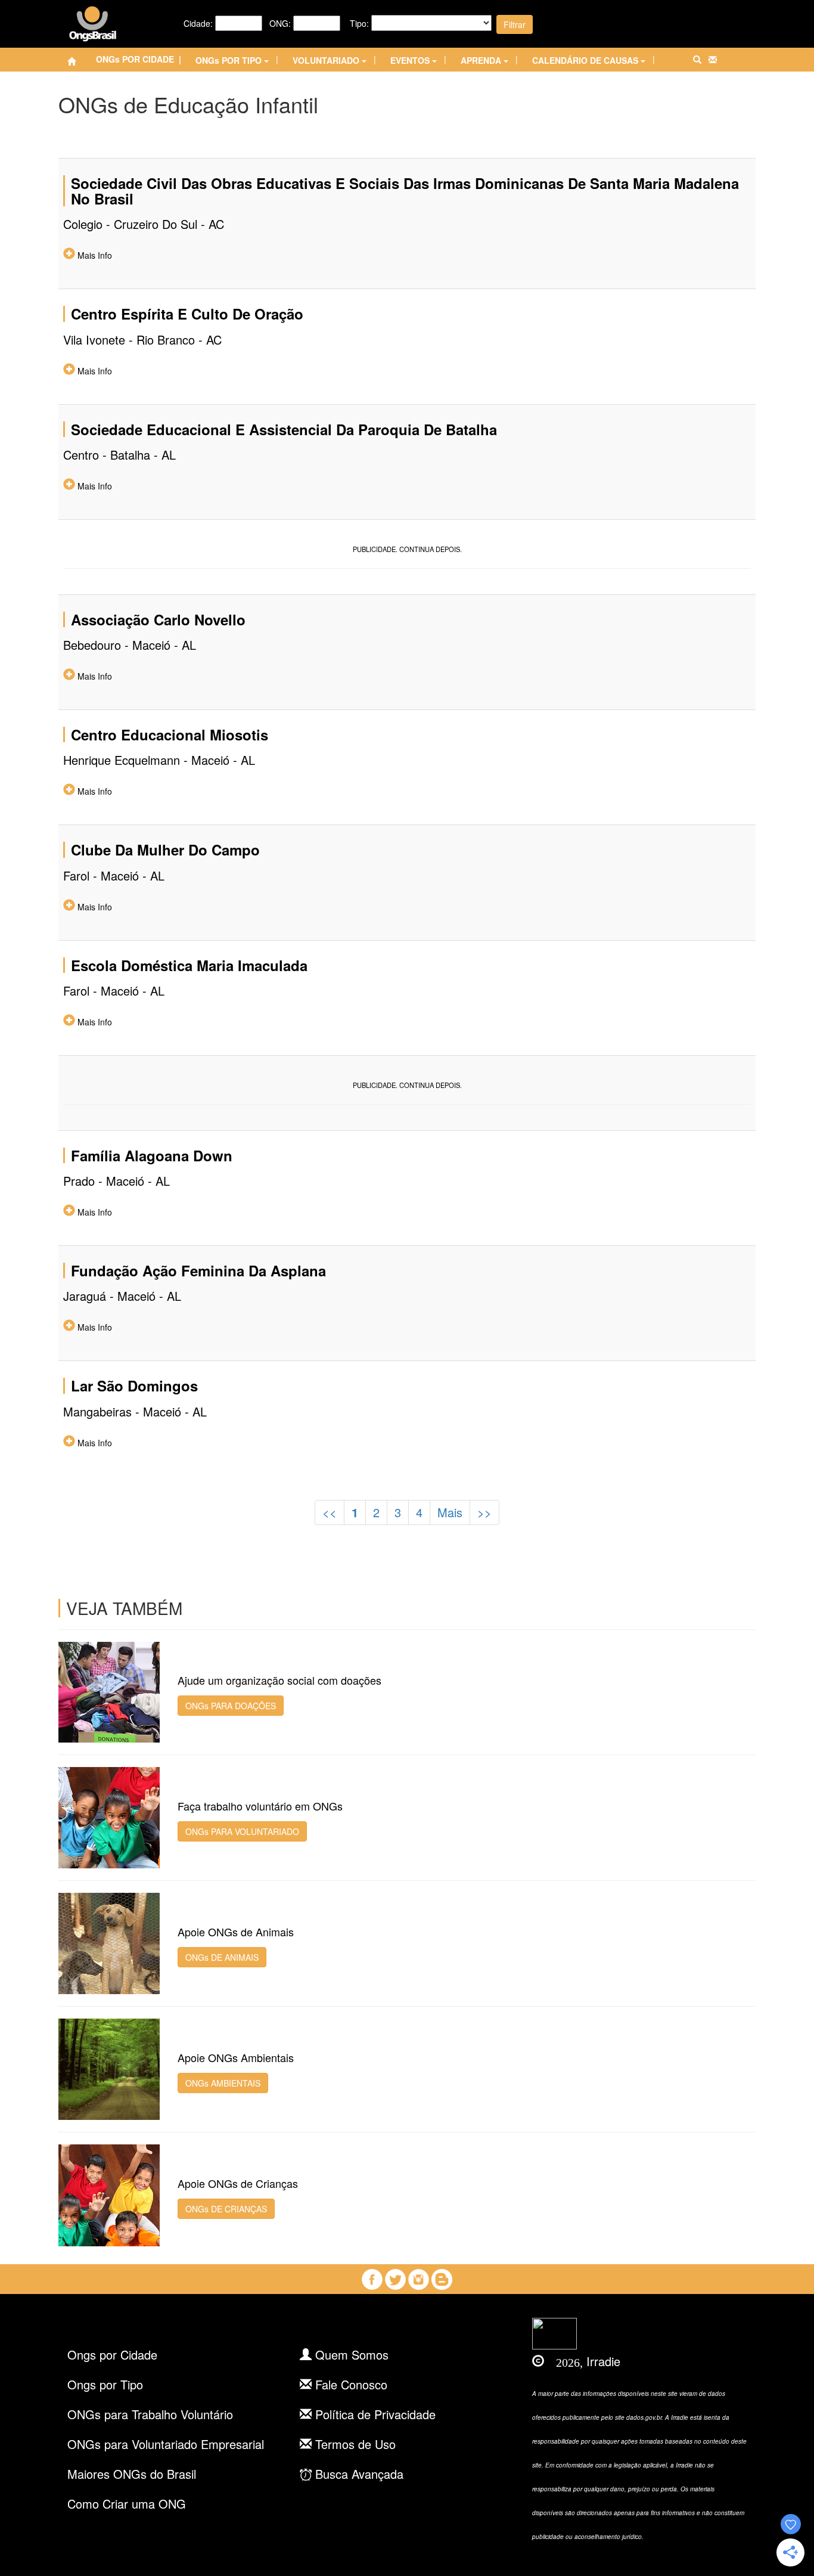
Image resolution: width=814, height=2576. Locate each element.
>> (484, 1512)
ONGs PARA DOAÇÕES (231, 1706)
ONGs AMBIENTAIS (223, 2083)
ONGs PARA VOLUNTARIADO (242, 1831)
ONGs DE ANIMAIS (222, 1957)
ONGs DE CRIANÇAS (226, 2209)
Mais (450, 1512)
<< (330, 1512)
